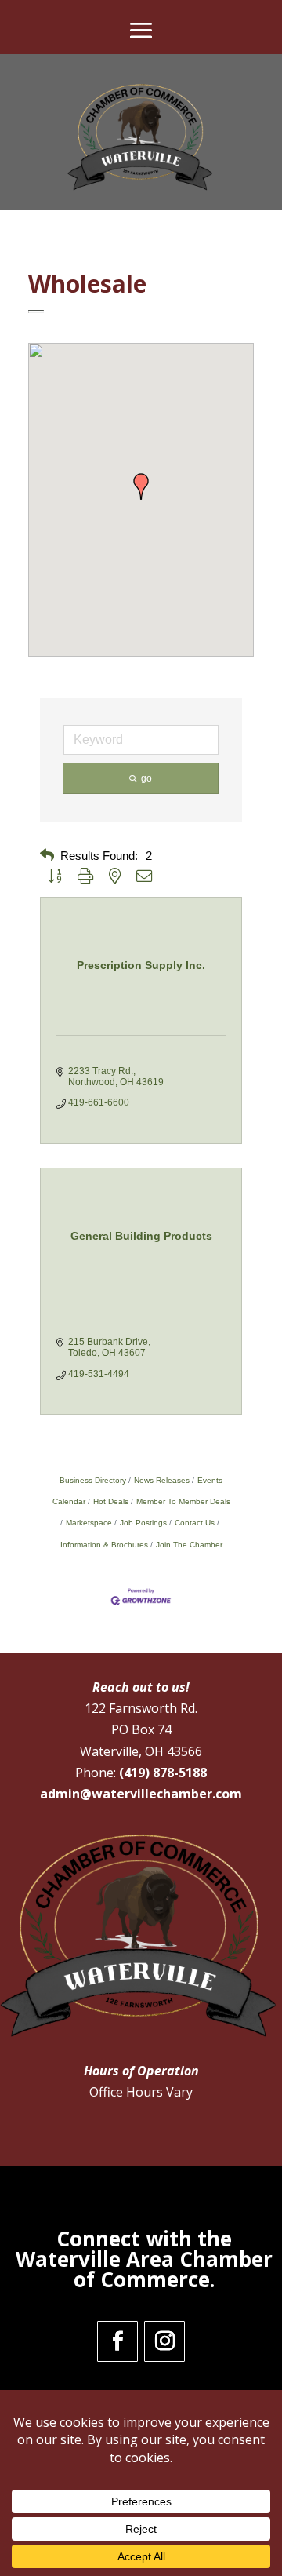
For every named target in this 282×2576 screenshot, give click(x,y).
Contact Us (195, 1523)
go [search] (146, 778)
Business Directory (93, 1480)
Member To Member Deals (183, 1501)
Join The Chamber (189, 1545)
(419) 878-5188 (163, 1773)
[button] (141, 486)
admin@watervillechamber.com (141, 1794)
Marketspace (89, 1523)
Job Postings (143, 1523)
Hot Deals (111, 1501)
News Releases (162, 1480)
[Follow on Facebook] (117, 2341)
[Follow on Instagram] (164, 2341)
